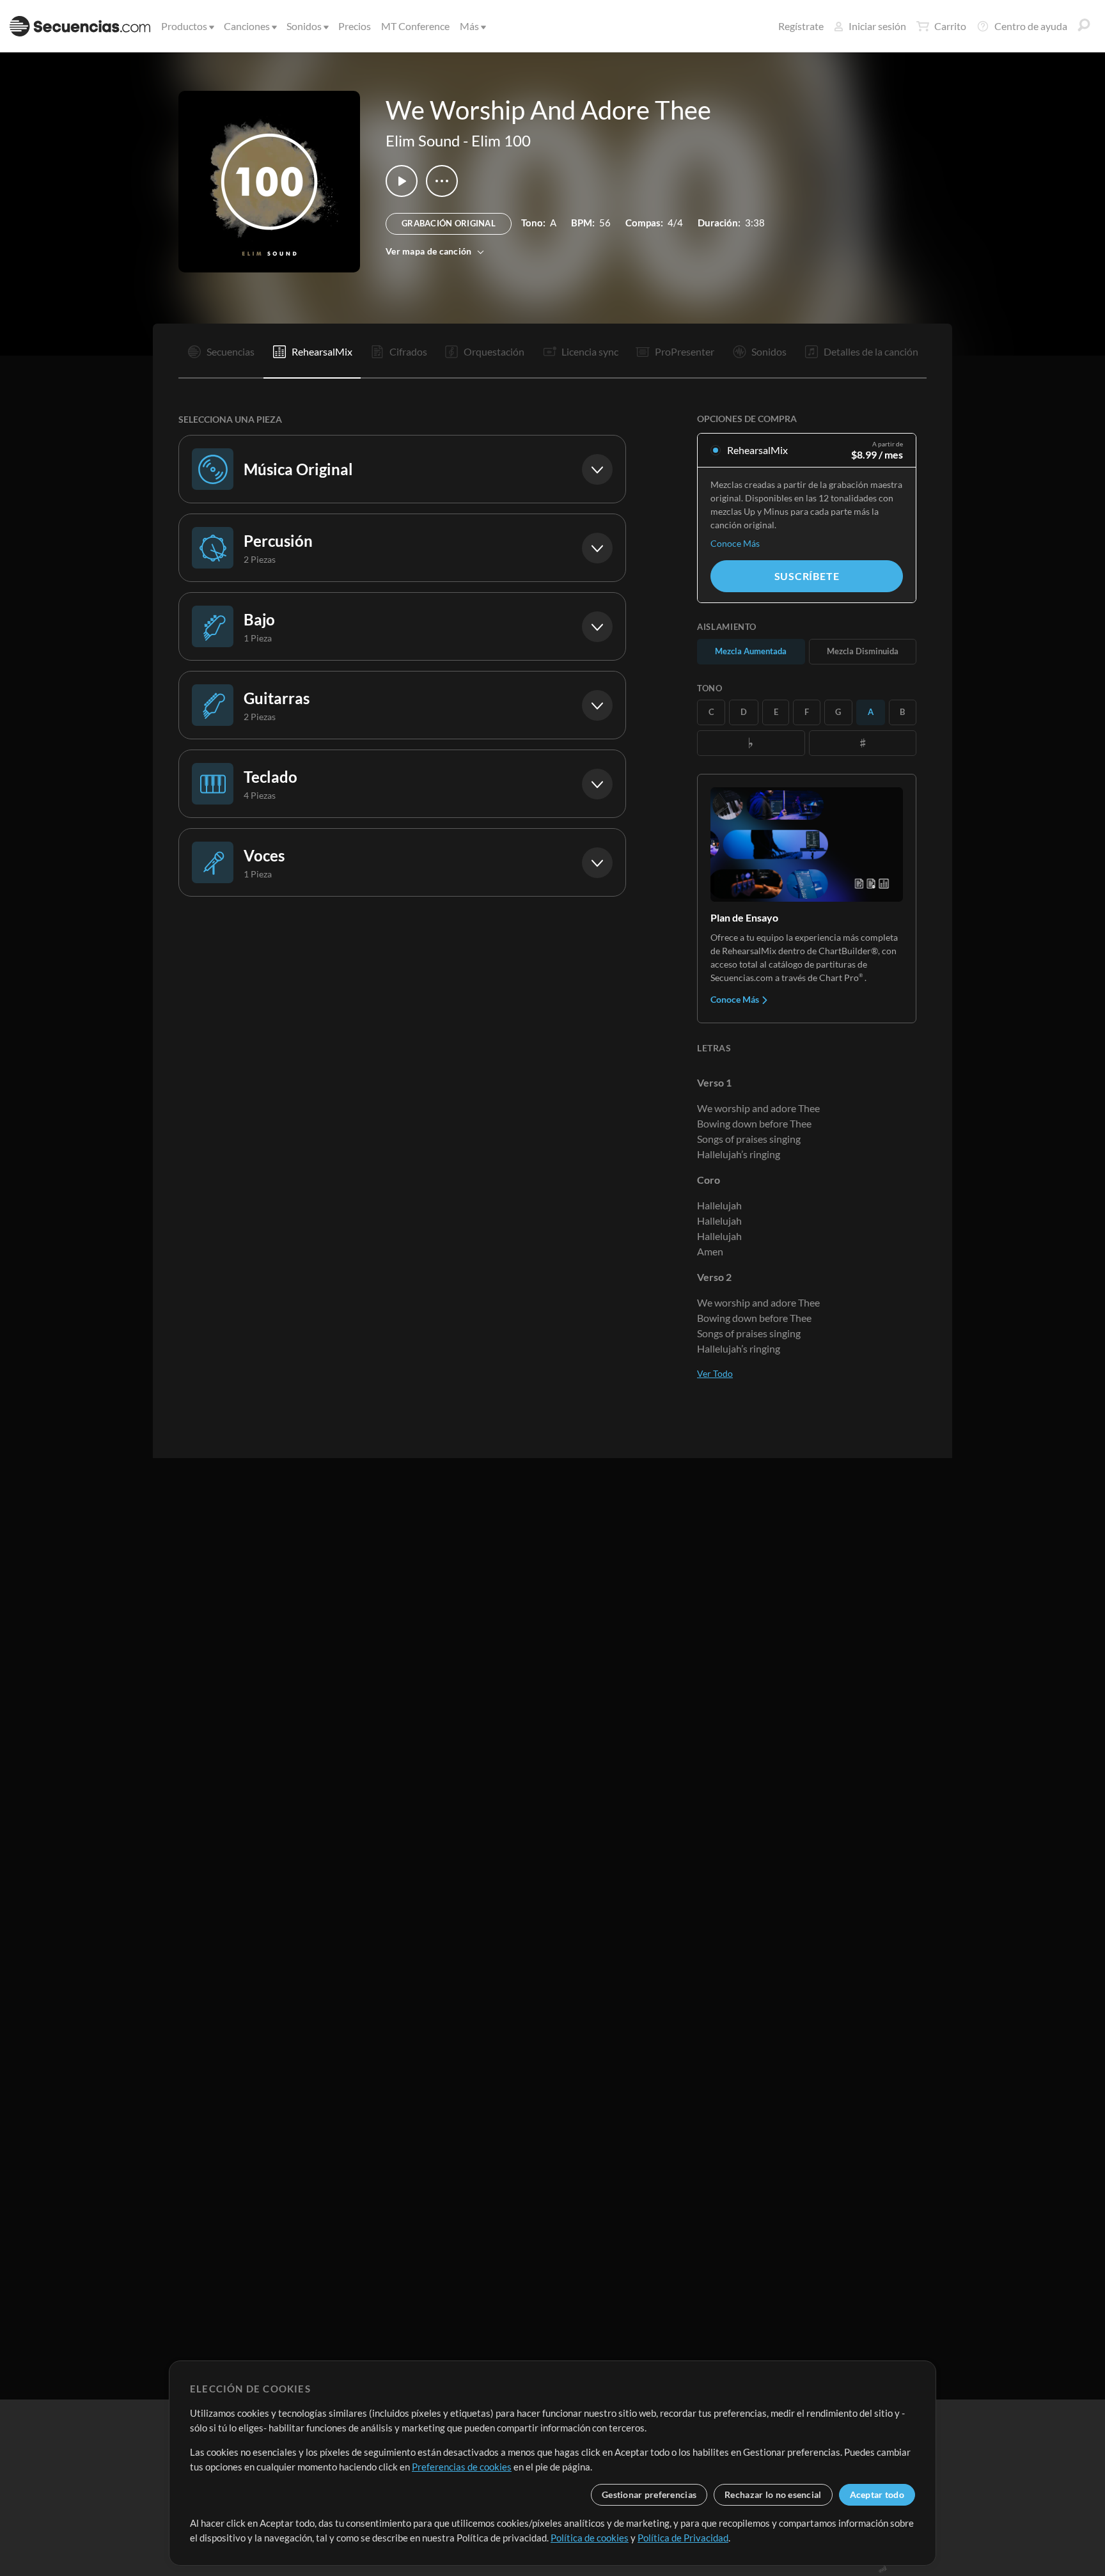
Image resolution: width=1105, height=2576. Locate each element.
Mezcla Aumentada (751, 651)
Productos (184, 26)
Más (469, 26)
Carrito (950, 26)
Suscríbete (807, 576)
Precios (355, 26)
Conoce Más (735, 543)
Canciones (247, 26)
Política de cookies (590, 2538)
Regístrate (801, 26)
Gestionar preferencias (649, 2494)
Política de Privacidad (683, 2538)
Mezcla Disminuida (863, 651)
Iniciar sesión (877, 26)
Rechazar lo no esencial (773, 2494)
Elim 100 (501, 140)
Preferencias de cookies (462, 2467)
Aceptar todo (877, 2494)
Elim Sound (423, 140)
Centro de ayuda (1031, 26)
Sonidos (304, 26)
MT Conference (415, 26)
